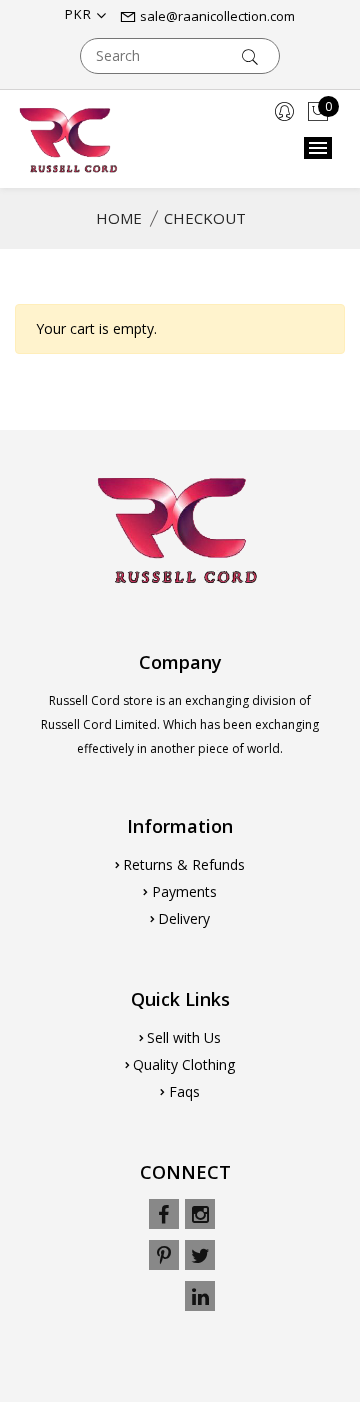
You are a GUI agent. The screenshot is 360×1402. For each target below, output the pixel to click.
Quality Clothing (184, 1064)
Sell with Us (184, 1037)
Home (119, 218)
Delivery (184, 918)
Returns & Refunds (184, 864)
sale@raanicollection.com (216, 16)
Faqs (184, 1091)
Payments (184, 891)
